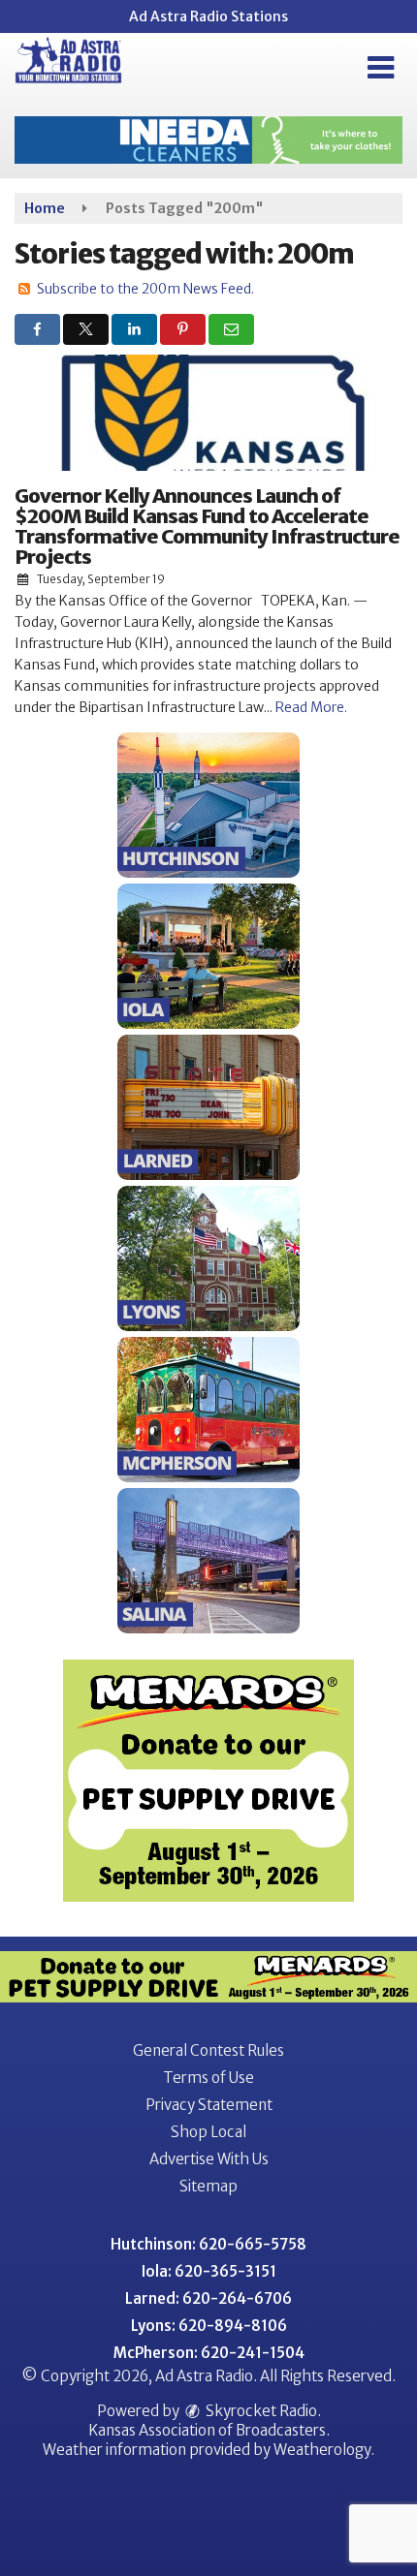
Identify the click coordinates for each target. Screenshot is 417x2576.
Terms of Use (208, 2078)
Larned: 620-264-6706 (208, 2298)
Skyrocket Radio (260, 2411)
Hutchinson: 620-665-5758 (208, 2244)
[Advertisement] (208, 140)
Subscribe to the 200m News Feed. (145, 289)
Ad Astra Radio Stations (208, 16)
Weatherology (322, 2450)
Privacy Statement (209, 2105)
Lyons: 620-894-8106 (209, 2326)
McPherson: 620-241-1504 (209, 2353)
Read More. (311, 707)
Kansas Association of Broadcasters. (209, 2430)
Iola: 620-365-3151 (209, 2271)
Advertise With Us (209, 2159)
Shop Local (208, 2132)
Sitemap (208, 2186)
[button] (381, 68)
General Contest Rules (208, 2050)
